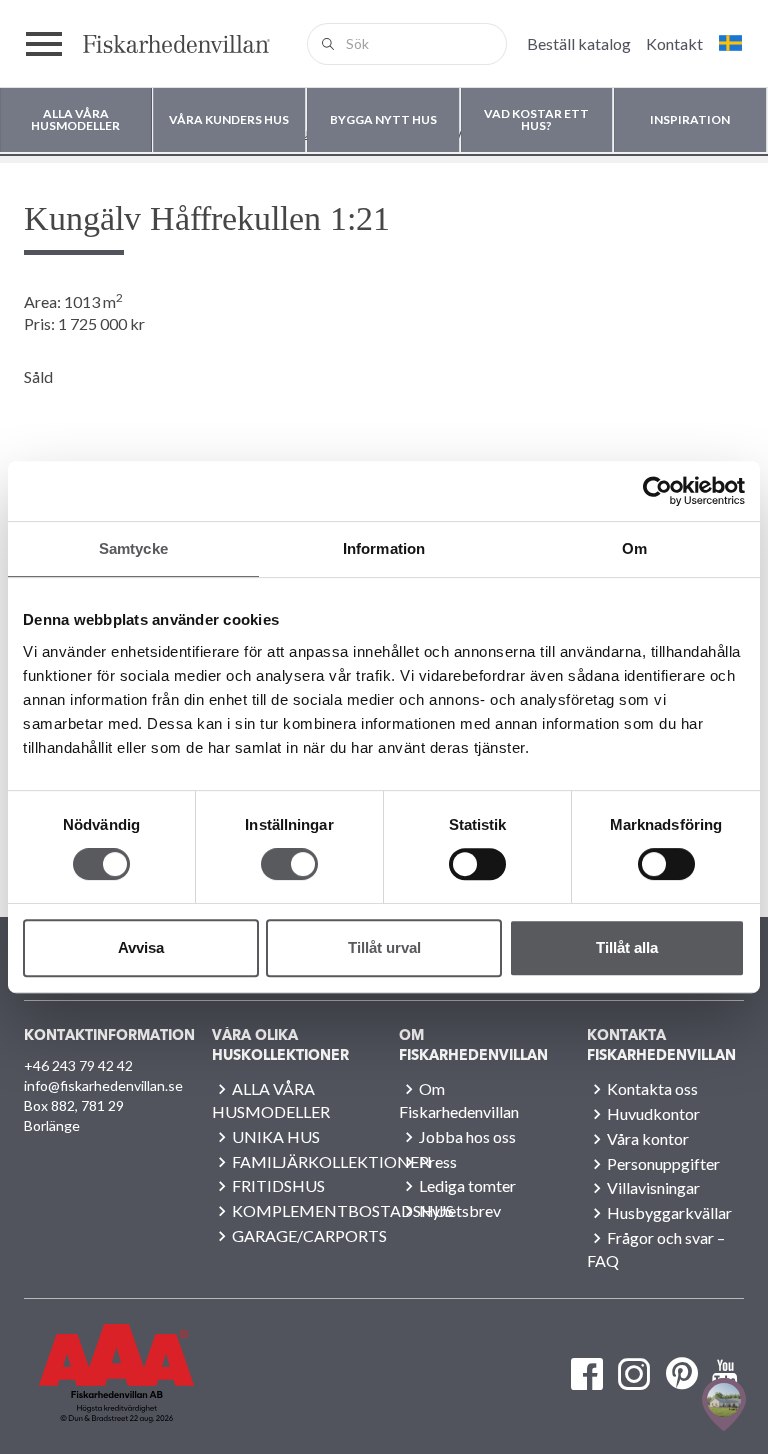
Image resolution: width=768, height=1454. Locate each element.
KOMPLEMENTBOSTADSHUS (343, 1210)
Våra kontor (648, 1138)
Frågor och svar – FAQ (656, 1249)
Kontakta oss (652, 1088)
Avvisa (141, 947)
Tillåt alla (627, 947)
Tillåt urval (384, 947)
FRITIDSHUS (278, 1185)
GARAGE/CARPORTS (309, 1235)
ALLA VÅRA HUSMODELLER (271, 1100)
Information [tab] (384, 548)
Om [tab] (634, 548)
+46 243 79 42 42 (78, 1065)
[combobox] (407, 44)
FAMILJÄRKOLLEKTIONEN (332, 1161)
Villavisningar (653, 1187)
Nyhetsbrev (460, 1210)
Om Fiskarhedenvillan (459, 1100)
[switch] (289, 864)
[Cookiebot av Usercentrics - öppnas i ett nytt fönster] (657, 491)
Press (438, 1161)
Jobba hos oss (467, 1136)
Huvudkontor (653, 1113)
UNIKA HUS (276, 1136)
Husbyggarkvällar (669, 1212)
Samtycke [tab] (133, 548)
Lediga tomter (467, 1185)
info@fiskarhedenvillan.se (103, 1085)
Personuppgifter (663, 1163)
